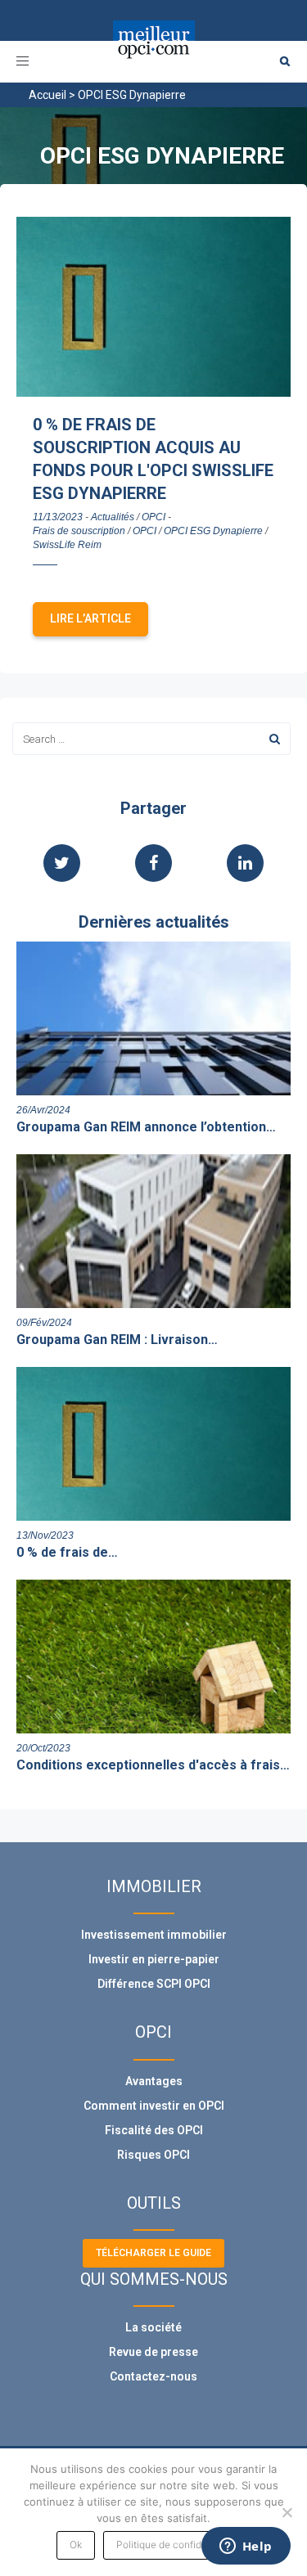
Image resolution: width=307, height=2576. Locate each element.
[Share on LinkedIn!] (245, 865)
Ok (76, 2545)
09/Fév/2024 (44, 1323)
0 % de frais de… (67, 1552)
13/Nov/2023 (45, 1535)
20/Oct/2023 (43, 1748)
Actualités (113, 517)
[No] (287, 2512)
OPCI (153, 517)
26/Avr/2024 (43, 1110)
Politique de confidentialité (177, 2545)
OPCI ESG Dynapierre (213, 531)
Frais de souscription (79, 531)
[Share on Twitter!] (62, 865)
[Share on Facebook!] (153, 865)
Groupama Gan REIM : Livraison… (117, 1340)
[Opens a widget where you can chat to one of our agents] (246, 2547)
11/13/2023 (58, 517)
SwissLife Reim (67, 545)
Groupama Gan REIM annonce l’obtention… (146, 1127)
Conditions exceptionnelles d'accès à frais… (153, 1765)
